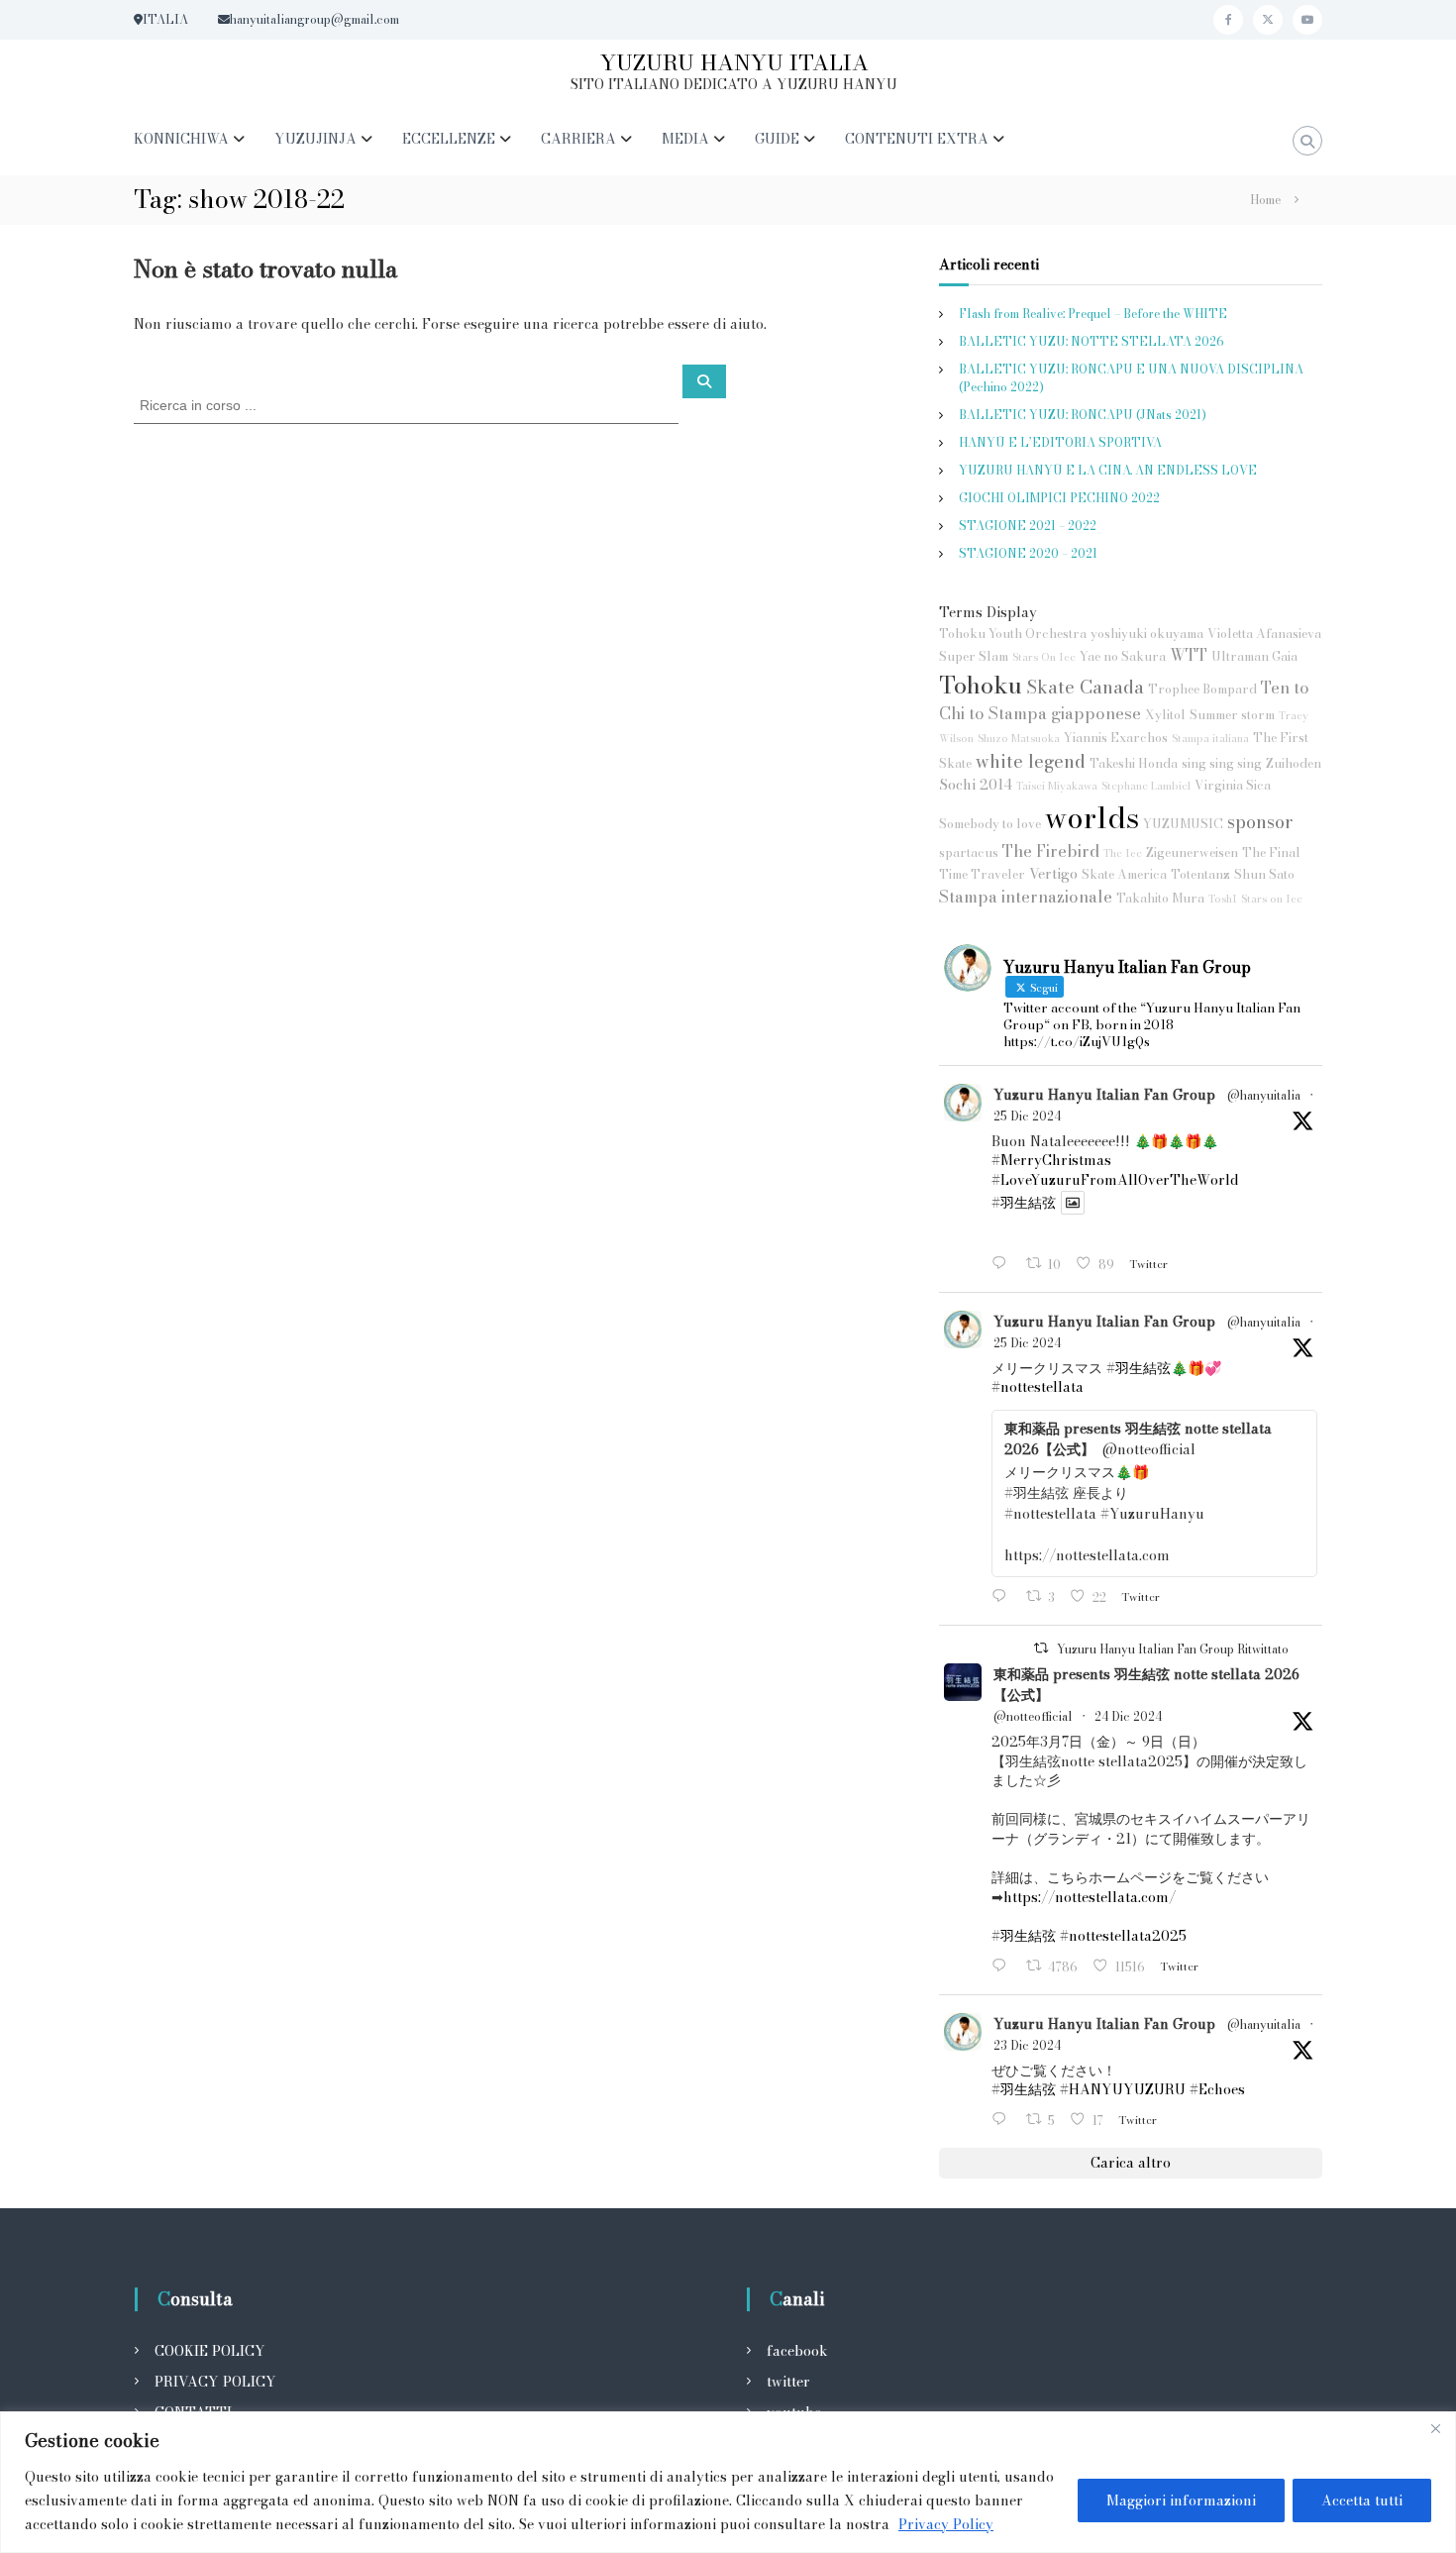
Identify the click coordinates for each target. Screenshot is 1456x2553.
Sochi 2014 (976, 785)
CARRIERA (578, 139)
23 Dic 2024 (1027, 2045)
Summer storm (1232, 715)
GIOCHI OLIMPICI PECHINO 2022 (1059, 498)
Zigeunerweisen (1192, 852)
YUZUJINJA (315, 139)
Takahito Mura (1160, 898)
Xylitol (1165, 715)
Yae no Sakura (1123, 656)
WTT (1189, 655)
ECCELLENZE (449, 139)
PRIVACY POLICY (215, 2382)
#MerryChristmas (1051, 1160)
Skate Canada (1085, 687)
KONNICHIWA (181, 139)
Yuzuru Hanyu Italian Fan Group (1104, 1095)
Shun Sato (1264, 874)
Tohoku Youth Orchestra (1013, 634)
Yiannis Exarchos (1116, 738)
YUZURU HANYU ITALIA (734, 62)
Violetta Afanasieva (1264, 634)
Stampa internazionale (1026, 897)
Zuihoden (1294, 763)
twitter (788, 2382)
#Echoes (1217, 2089)
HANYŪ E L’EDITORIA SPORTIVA (1060, 442)
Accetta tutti (1362, 2500)
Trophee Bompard (1202, 689)
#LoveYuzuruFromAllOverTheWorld (1115, 1180)
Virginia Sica (1233, 785)
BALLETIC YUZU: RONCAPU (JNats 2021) (1083, 415)
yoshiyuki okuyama (1147, 634)
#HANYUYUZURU (1123, 2089)
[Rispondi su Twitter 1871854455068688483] (1003, 1265)
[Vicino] (1435, 2428)
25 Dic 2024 (1027, 1116)
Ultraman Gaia (1254, 656)
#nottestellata (1038, 1387)
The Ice (1123, 853)
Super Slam (974, 656)
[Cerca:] (408, 404)
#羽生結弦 (1024, 1203)
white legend (1031, 761)
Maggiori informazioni (1181, 2500)
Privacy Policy (946, 2524)
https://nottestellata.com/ (1090, 1897)
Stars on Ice (1272, 899)
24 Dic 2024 (1128, 1716)
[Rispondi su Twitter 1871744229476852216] (1003, 1597)
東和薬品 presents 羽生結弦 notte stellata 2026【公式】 (1146, 1685)
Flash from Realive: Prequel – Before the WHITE (1093, 314)
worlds (1092, 818)
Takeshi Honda (1134, 763)
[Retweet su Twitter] (1041, 1648)
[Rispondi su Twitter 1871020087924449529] (1003, 2121)
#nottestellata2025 (1123, 1936)
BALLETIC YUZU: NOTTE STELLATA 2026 (1092, 341)
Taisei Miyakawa (1057, 786)
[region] (728, 2482)
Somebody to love (990, 824)
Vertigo (1053, 874)
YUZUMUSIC (1183, 824)
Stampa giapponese (1065, 714)
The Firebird (1051, 851)
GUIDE (777, 139)
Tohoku (981, 685)
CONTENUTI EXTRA (917, 139)
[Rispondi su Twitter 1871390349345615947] (1003, 1967)
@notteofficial (1033, 1717)
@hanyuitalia (1264, 1096)
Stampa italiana (1210, 738)
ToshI (1223, 899)
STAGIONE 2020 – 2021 (1028, 553)
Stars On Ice (1044, 657)
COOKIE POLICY (210, 2351)
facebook (797, 2351)
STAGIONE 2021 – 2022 (1028, 526)
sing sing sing (1222, 763)
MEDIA (685, 139)
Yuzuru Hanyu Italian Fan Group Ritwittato (1173, 1649)
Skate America (1124, 874)
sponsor (1260, 822)
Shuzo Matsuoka (1019, 738)
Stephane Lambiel (1146, 786)
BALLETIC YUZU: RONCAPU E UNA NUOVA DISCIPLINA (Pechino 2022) (1131, 378)
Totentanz (1200, 874)
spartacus (969, 852)
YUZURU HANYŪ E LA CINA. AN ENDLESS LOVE (1108, 470)
